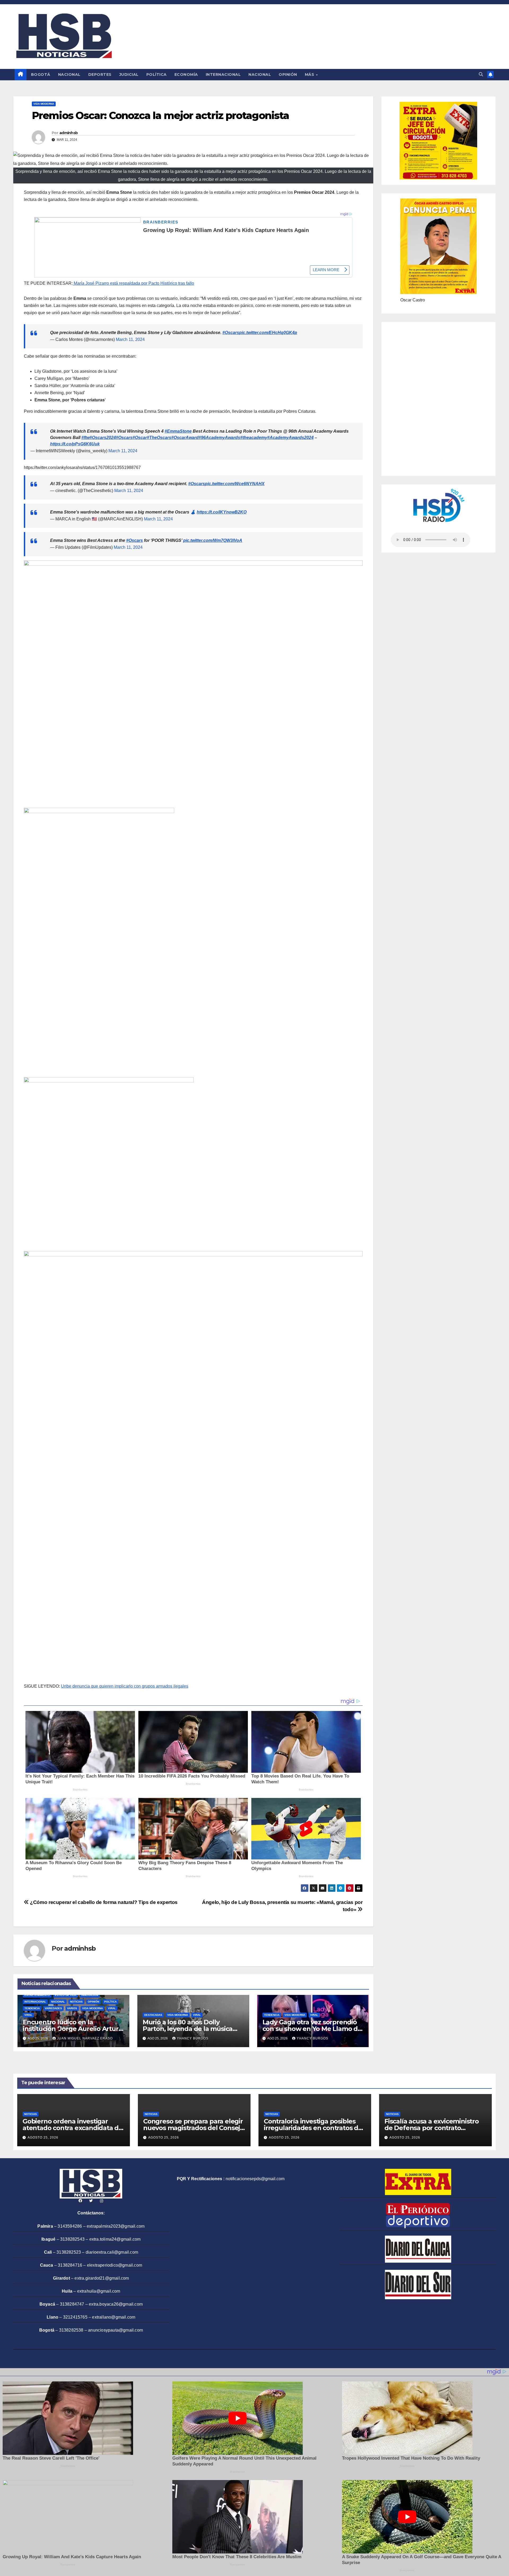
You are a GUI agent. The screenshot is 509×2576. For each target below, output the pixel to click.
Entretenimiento (37, 1995)
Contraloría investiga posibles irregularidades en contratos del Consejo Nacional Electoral (314, 2128)
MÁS (310, 74)
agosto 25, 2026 (43, 2138)
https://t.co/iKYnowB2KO (222, 512)
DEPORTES (100, 74)
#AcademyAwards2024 (290, 438)
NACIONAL (69, 74)
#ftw (85, 438)
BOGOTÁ (41, 74)
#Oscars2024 (103, 438)
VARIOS (72, 2008)
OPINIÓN (288, 74)
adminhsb (69, 133)
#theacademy (254, 438)
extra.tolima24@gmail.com (115, 2239)
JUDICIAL (129, 74)
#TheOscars (159, 438)
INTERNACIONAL (223, 74)
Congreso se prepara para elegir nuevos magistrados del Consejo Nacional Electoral (194, 2128)
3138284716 (70, 2265)
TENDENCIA (32, 2008)
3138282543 (72, 2239)
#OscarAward (185, 438)
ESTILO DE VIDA (66, 1995)
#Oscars (231, 333)
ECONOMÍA (186, 74)
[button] (481, 74)
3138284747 (72, 2304)
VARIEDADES (53, 2008)
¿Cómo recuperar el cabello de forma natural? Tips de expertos (103, 1902)
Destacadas (153, 2015)
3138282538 (71, 2330)
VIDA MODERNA (44, 104)
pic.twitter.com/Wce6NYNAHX (235, 484)
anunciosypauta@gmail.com (115, 2330)
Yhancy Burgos (193, 2038)
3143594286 (70, 2226)
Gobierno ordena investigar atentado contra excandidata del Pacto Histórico (73, 2128)
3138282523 (69, 2252)
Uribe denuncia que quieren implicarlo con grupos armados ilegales (125, 1686)
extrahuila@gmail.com (99, 2291)
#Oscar (140, 438)
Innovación (90, 1995)
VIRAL (112, 2008)
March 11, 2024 (130, 339)
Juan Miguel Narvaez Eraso (85, 2038)
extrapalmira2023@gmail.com (116, 2226)
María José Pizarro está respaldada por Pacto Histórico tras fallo (133, 283)
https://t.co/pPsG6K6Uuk (75, 444)
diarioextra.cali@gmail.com (112, 2252)
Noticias (76, 2002)
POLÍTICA (157, 74)
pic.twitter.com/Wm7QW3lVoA (213, 540)
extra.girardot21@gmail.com (102, 2278)
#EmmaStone (178, 431)
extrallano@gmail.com (114, 2317)
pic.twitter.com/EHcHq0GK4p (268, 333)
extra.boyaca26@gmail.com (116, 2304)
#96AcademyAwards (219, 438)
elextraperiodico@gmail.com (115, 2265)
